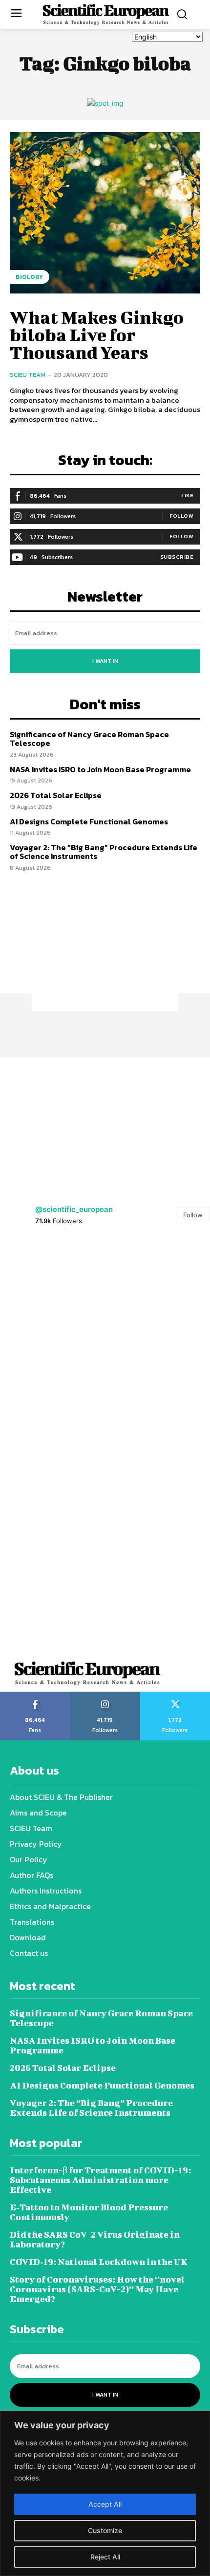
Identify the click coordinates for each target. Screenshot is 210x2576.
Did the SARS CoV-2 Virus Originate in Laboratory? (95, 2239)
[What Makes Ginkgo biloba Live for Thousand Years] (105, 213)
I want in (105, 661)
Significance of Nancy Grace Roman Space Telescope (89, 739)
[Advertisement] (105, 950)
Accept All (105, 2504)
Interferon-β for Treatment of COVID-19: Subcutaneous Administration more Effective (100, 2180)
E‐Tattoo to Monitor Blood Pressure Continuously (89, 2212)
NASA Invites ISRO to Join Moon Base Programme (100, 769)
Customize (105, 2530)
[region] (105, 2493)
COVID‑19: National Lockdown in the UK (99, 2262)
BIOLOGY (30, 277)
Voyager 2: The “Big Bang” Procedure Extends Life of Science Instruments (104, 852)
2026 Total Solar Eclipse (56, 795)
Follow (181, 516)
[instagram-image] (52, 1290)
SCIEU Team (28, 375)
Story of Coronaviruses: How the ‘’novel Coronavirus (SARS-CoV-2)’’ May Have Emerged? (97, 2289)
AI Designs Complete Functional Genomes (89, 821)
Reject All (105, 2557)
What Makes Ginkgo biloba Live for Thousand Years (97, 334)
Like (187, 495)
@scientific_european (74, 1209)
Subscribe (177, 557)
